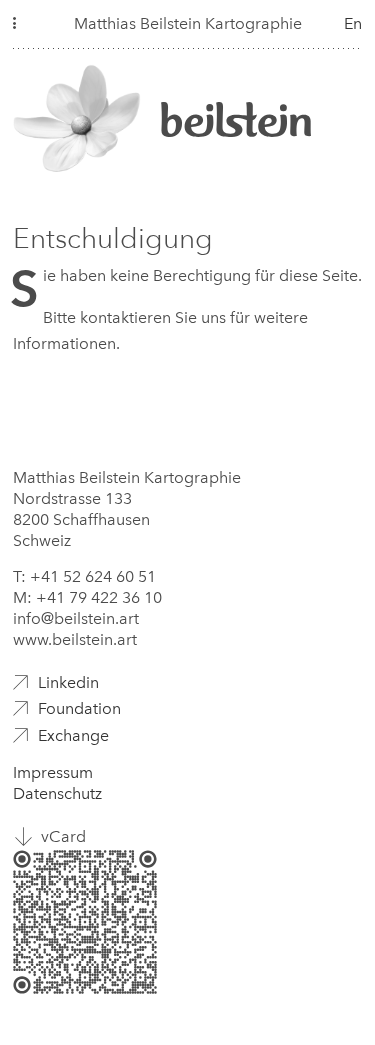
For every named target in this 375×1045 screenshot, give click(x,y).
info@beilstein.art (76, 618)
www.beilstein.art (75, 639)
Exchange (73, 735)
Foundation (79, 708)
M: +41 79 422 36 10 (87, 597)
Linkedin (68, 682)
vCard (63, 836)
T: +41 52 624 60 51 (84, 576)
